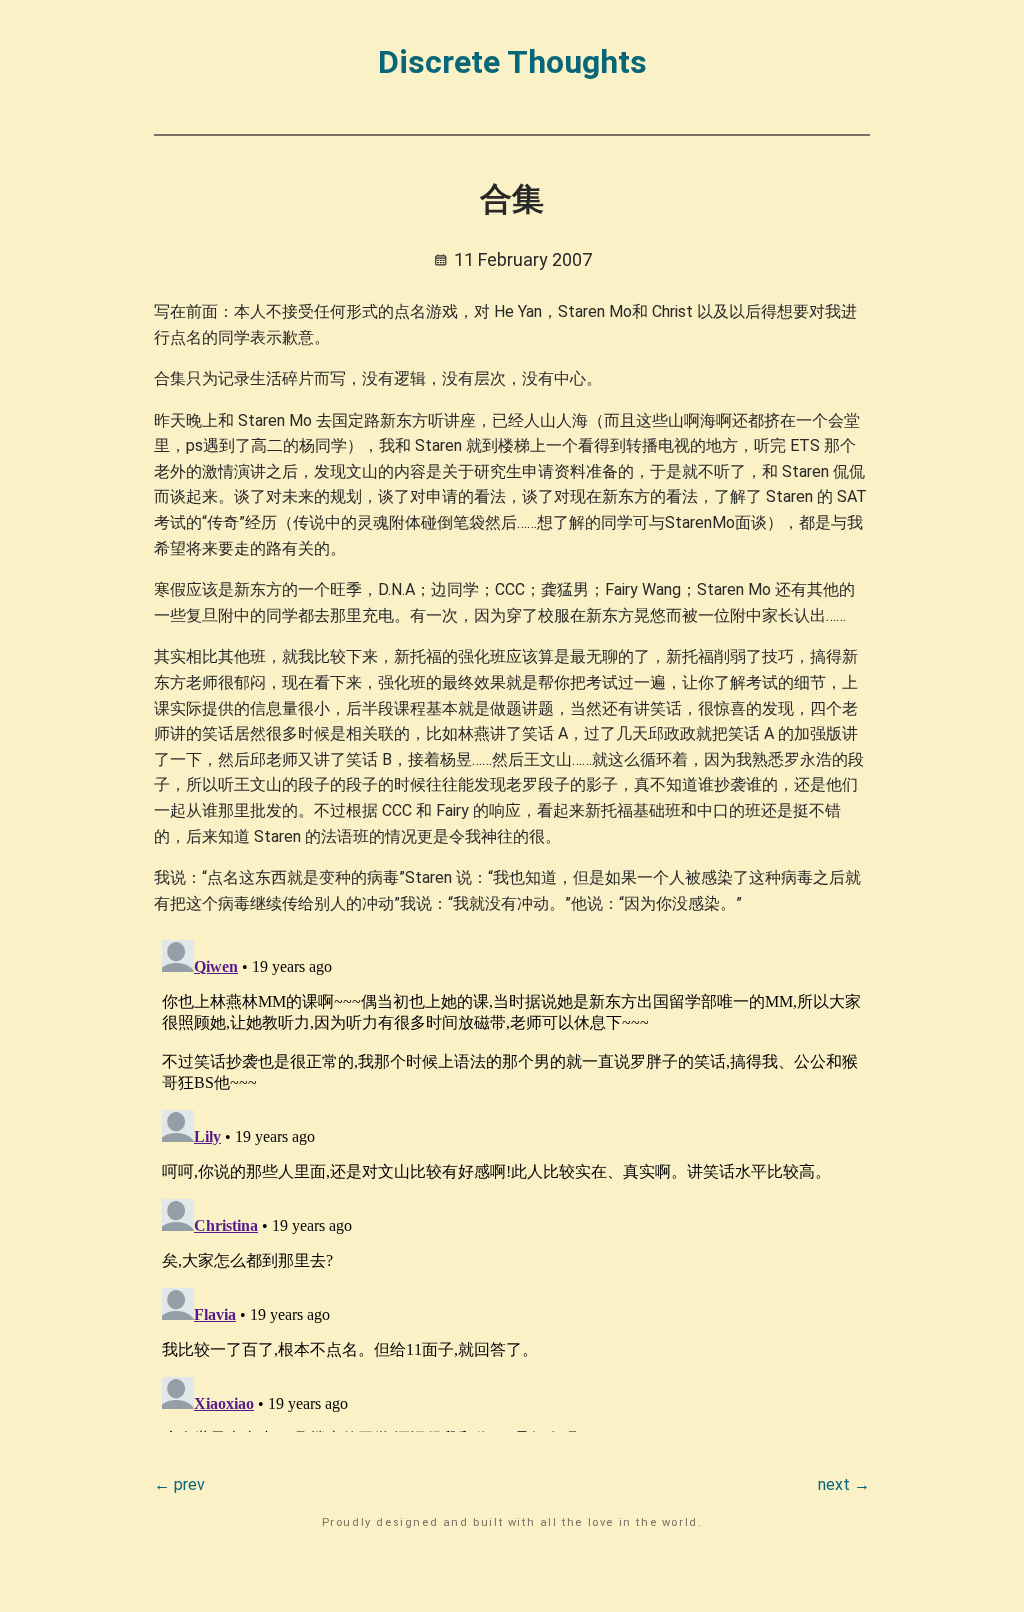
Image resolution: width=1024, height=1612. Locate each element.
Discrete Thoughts (512, 62)
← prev (179, 1484)
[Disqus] (512, 1182)
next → (844, 1484)
